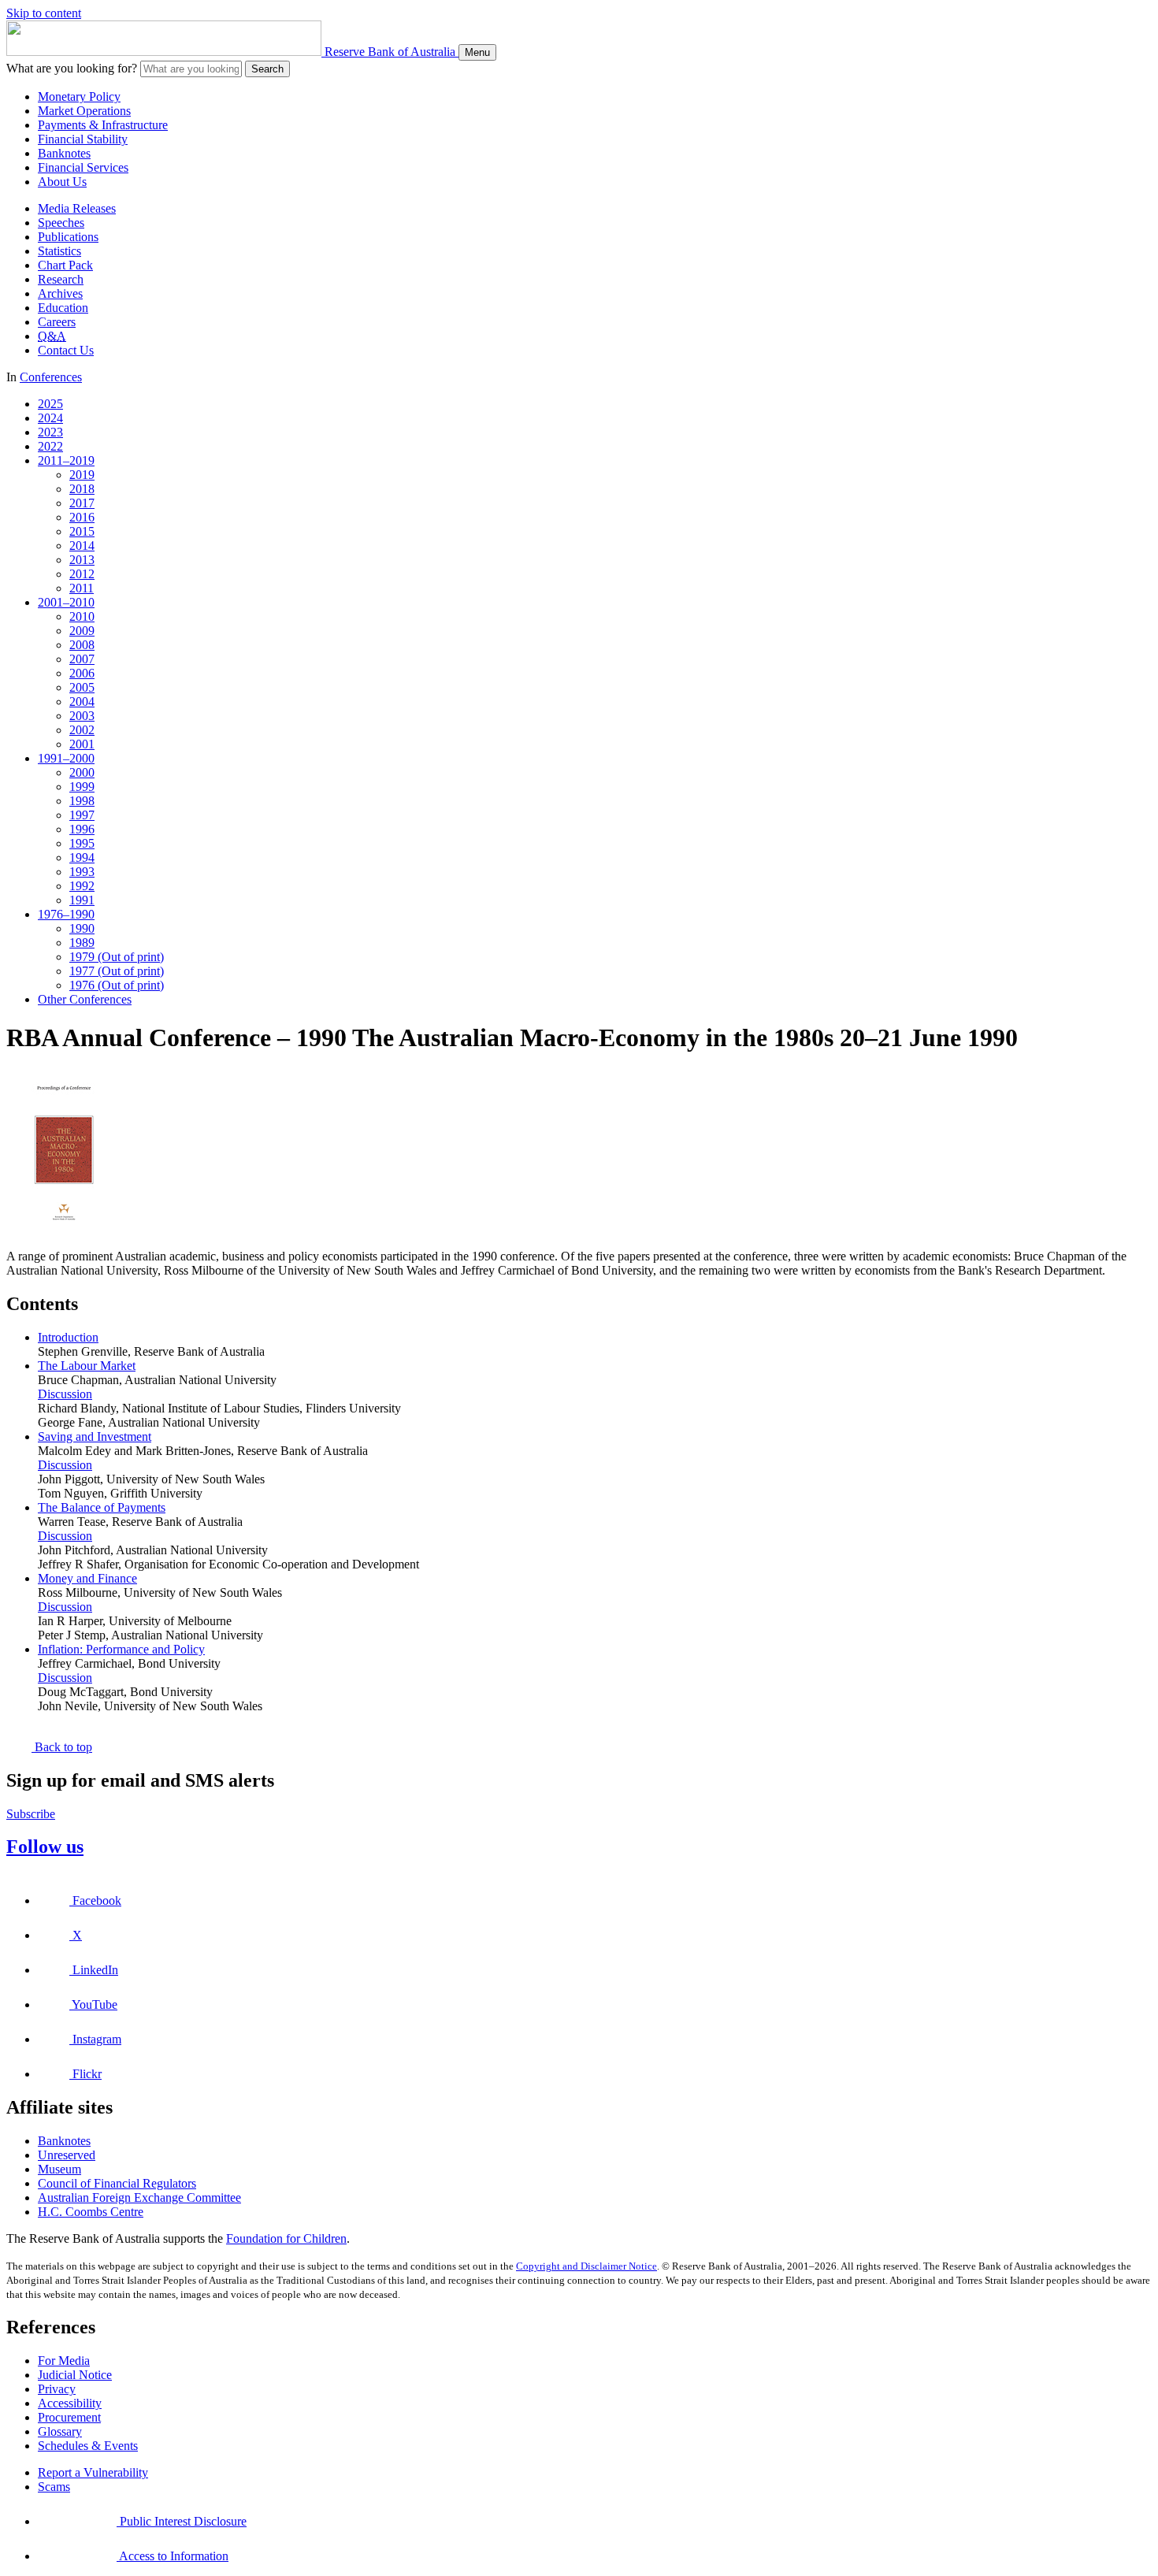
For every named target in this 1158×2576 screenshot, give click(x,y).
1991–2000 (66, 758)
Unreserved (67, 2155)
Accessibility (70, 2403)
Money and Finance (87, 1578)
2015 (82, 531)
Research (61, 279)
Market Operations (84, 111)
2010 (82, 616)
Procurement (69, 2417)
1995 (82, 843)
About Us (62, 182)
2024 (50, 418)
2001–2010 (66, 602)
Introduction (68, 1337)
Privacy (57, 2389)
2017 (82, 503)
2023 (50, 432)
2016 (82, 517)
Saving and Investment (95, 1436)
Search (267, 69)
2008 (82, 645)
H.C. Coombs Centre (91, 2212)
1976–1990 (66, 914)
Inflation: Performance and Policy (121, 1649)
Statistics (59, 251)
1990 (82, 928)
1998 (82, 801)
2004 (82, 702)
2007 (82, 659)
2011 (82, 588)
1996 (82, 829)
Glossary (60, 2431)
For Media (64, 2361)
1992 (82, 886)
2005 (82, 687)
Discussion (65, 1394)
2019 (82, 475)
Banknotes (64, 153)
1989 (82, 943)
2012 (82, 574)
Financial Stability (83, 139)
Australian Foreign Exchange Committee (139, 2197)
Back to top (62, 1747)
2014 (82, 546)
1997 (82, 815)
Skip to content (44, 13)
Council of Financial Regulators (117, 2183)
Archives (60, 293)
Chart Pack (65, 265)
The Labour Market (87, 1366)
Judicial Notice (75, 2375)
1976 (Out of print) (117, 985)
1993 (82, 872)
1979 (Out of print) (117, 957)
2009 (82, 631)
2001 (82, 744)
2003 (82, 716)
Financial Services (83, 167)
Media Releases (77, 208)
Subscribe (31, 1814)
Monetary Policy (79, 97)
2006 (82, 673)
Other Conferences (85, 999)
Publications (68, 237)
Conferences (51, 377)
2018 (82, 489)
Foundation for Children (286, 2238)
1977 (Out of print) (117, 971)
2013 (82, 560)
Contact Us (66, 350)
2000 (82, 772)
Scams (54, 2487)
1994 (82, 857)
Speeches (61, 223)
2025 (50, 404)
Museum (59, 2169)
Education (63, 308)
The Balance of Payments (102, 1507)
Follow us (45, 1847)
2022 (50, 446)
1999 (82, 787)
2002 (82, 730)
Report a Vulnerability (93, 2472)
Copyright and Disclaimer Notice (586, 2266)
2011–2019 (66, 460)
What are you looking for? (72, 68)
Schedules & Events (88, 2446)
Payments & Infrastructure (103, 125)
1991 (82, 900)
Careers (57, 322)
